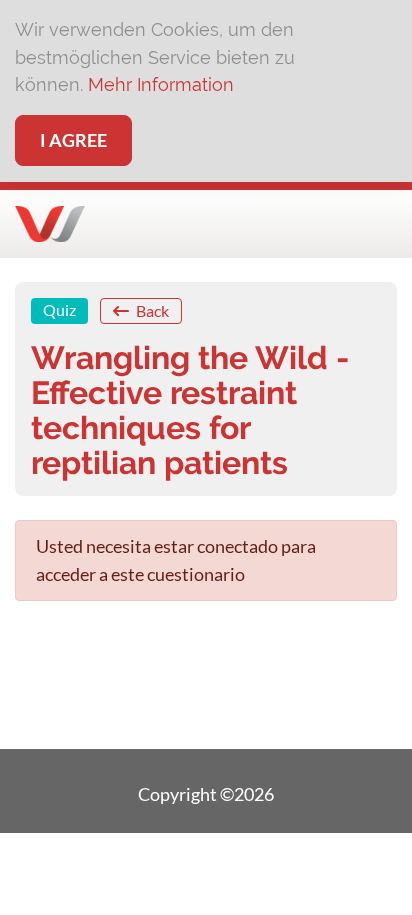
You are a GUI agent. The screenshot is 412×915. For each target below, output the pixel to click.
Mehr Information (161, 84)
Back (151, 310)
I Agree (73, 140)
